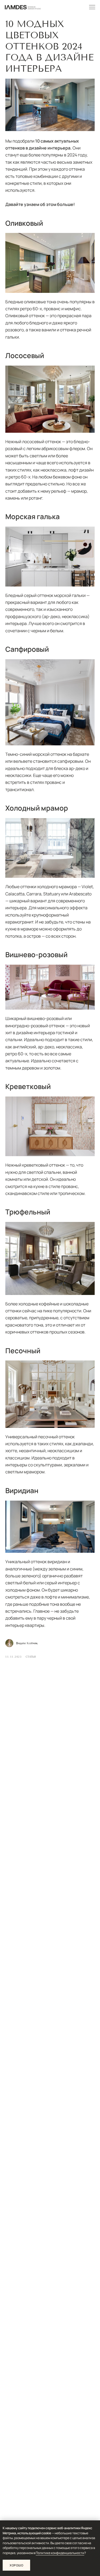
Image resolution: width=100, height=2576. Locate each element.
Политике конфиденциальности (60, 2553)
